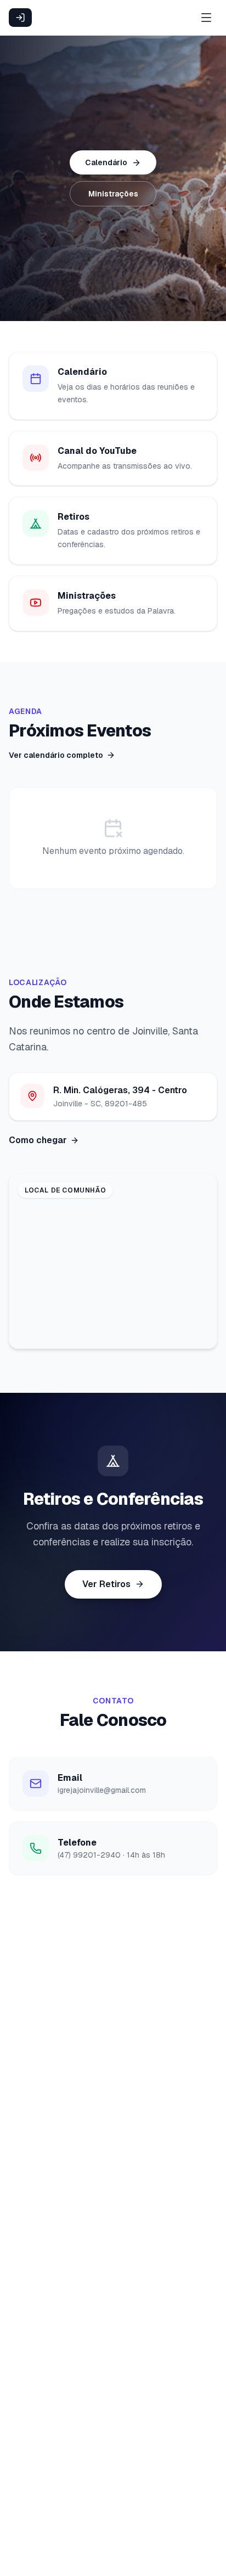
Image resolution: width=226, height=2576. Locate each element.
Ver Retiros (106, 1584)
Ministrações (113, 194)
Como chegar (38, 1140)
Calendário (106, 162)
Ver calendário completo (56, 755)
